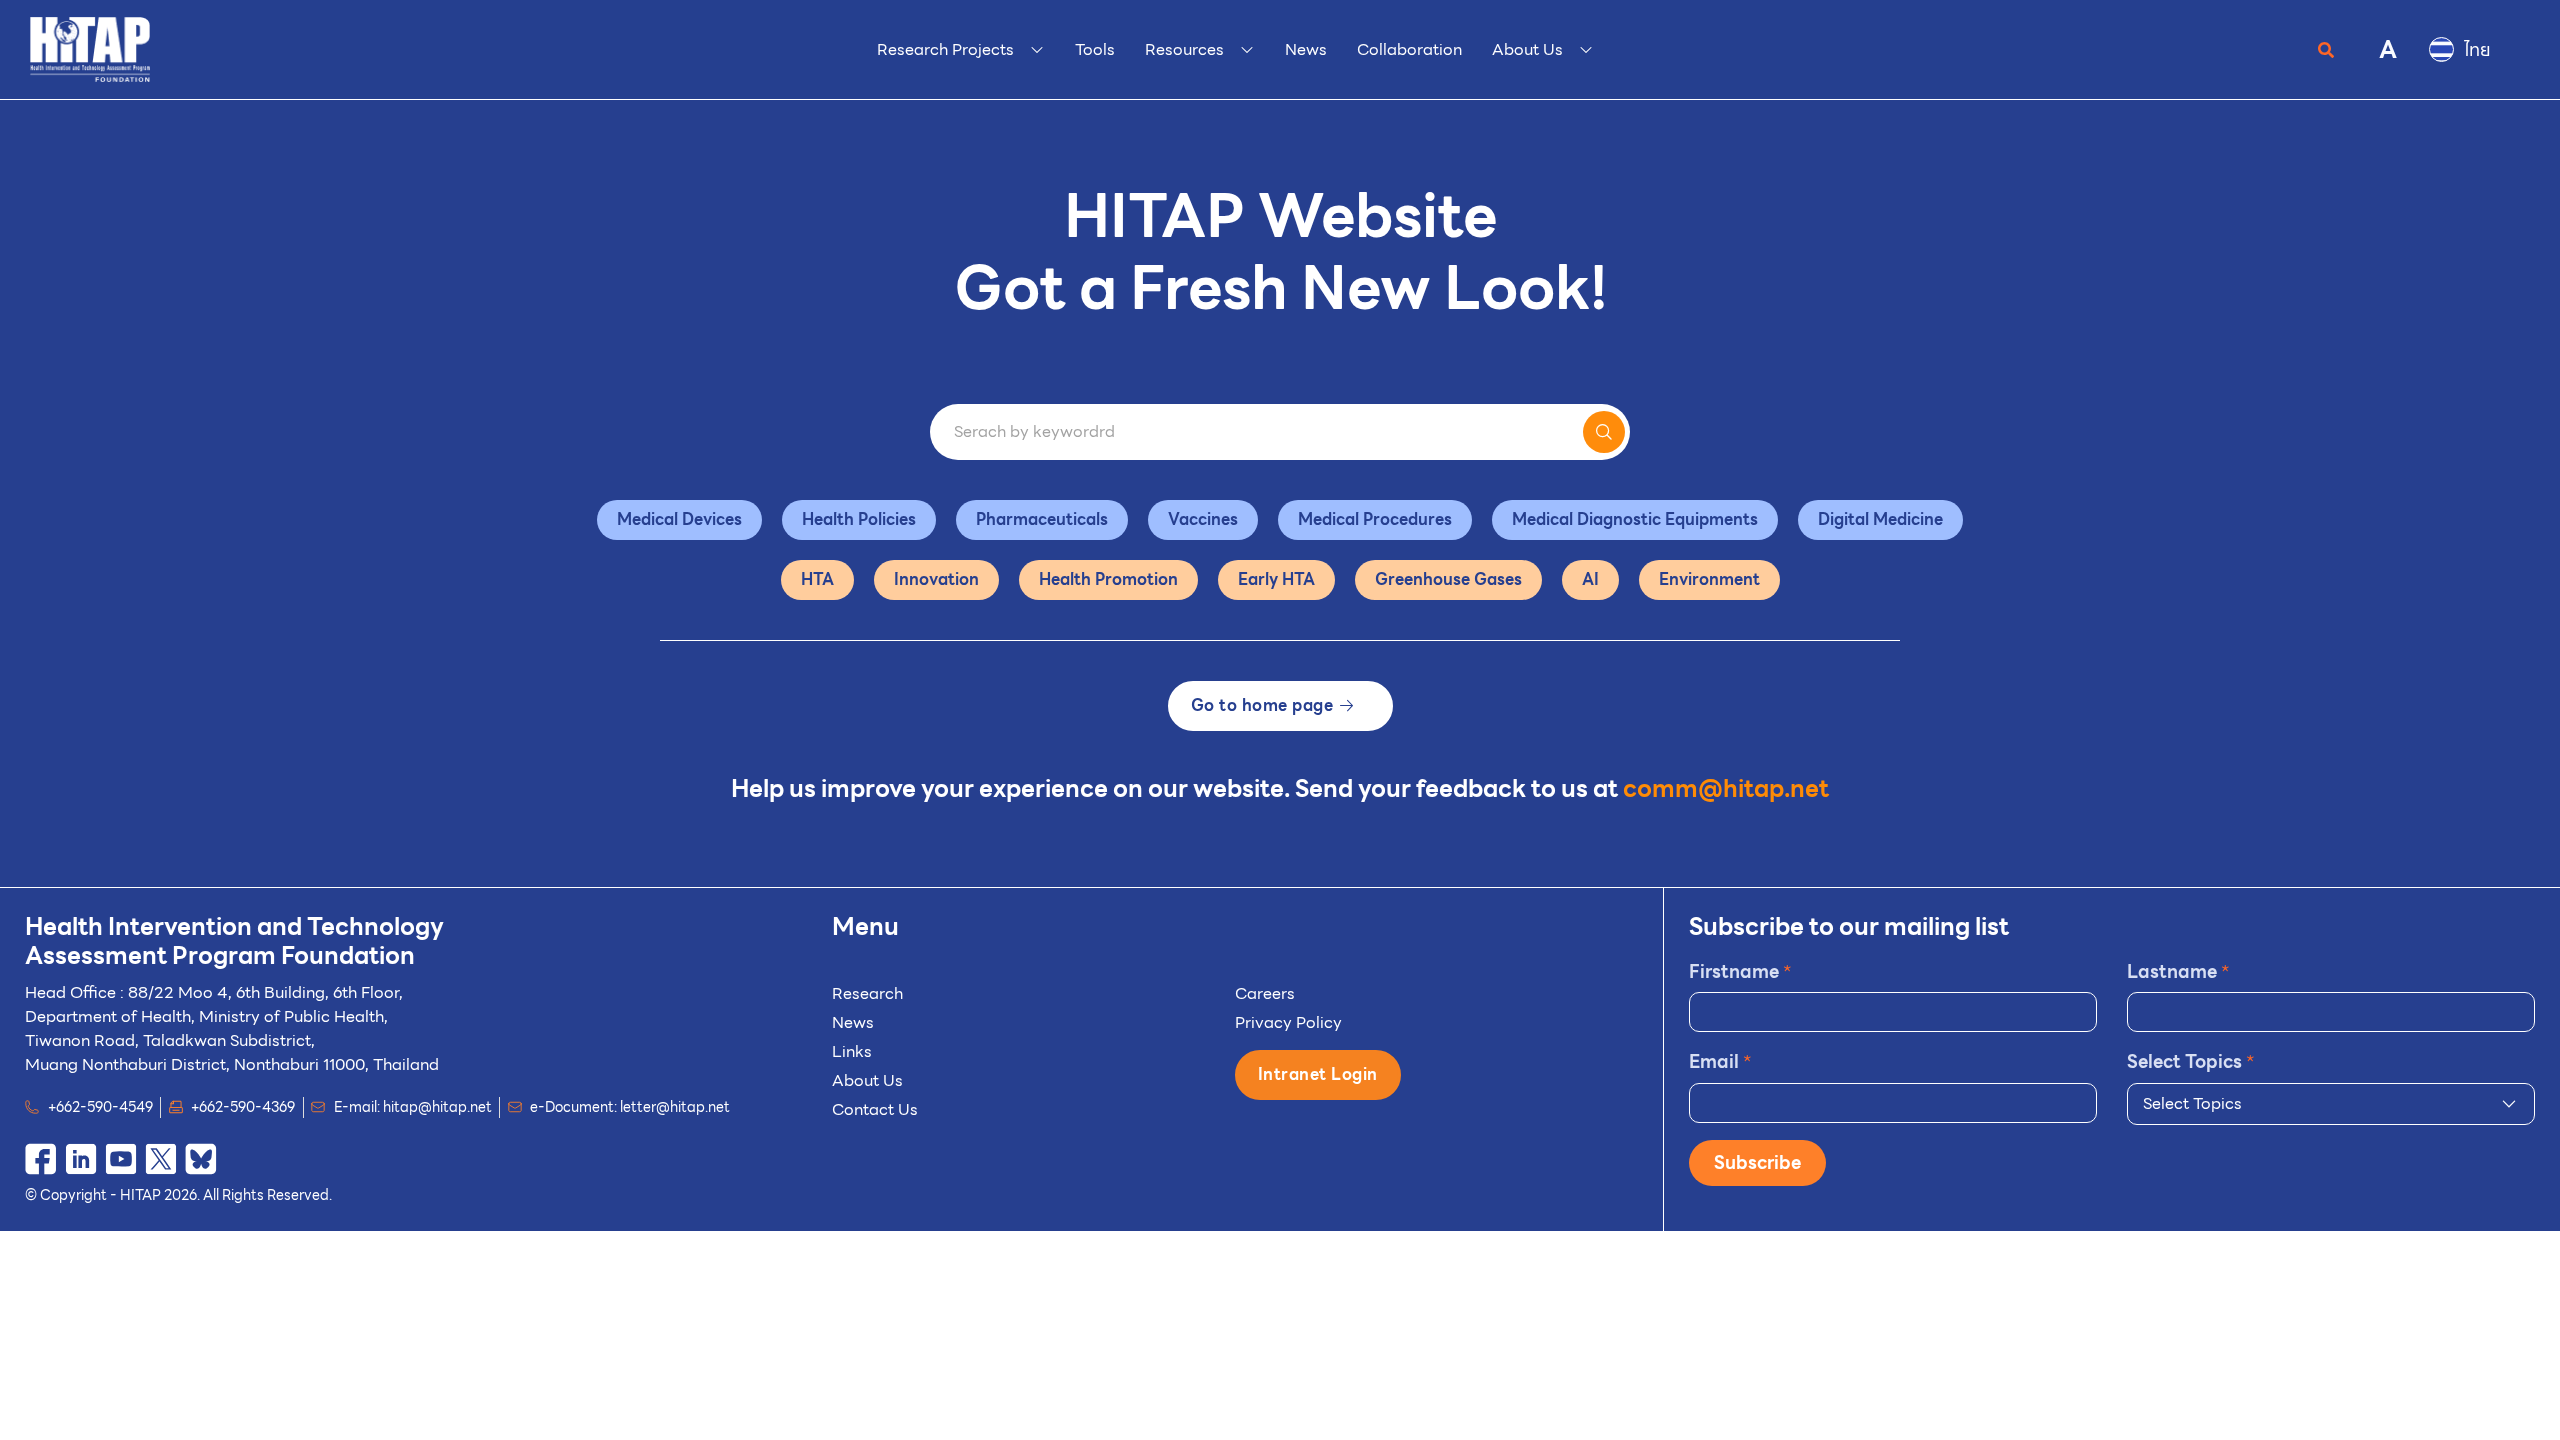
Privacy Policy (1288, 1022)
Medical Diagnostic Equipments (1635, 519)
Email (1720, 1061)
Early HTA (1276, 579)
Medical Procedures (1375, 519)
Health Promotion (1108, 579)
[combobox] (2331, 1104)
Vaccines (1203, 519)
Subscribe (1757, 1162)
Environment (1709, 579)
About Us (867, 1080)
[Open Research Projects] (1037, 50)
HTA (817, 579)
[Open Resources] (1247, 50)
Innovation (936, 579)
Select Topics (2191, 1061)
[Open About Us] (1586, 50)
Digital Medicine (1880, 519)
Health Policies (859, 519)
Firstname (1740, 971)
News (853, 1022)
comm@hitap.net (1726, 789)
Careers (1265, 993)
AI (1590, 579)
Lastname (2178, 971)
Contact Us (875, 1109)
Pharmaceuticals (1042, 519)
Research (867, 993)
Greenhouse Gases (1448, 579)
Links (852, 1051)
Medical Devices (679, 519)
